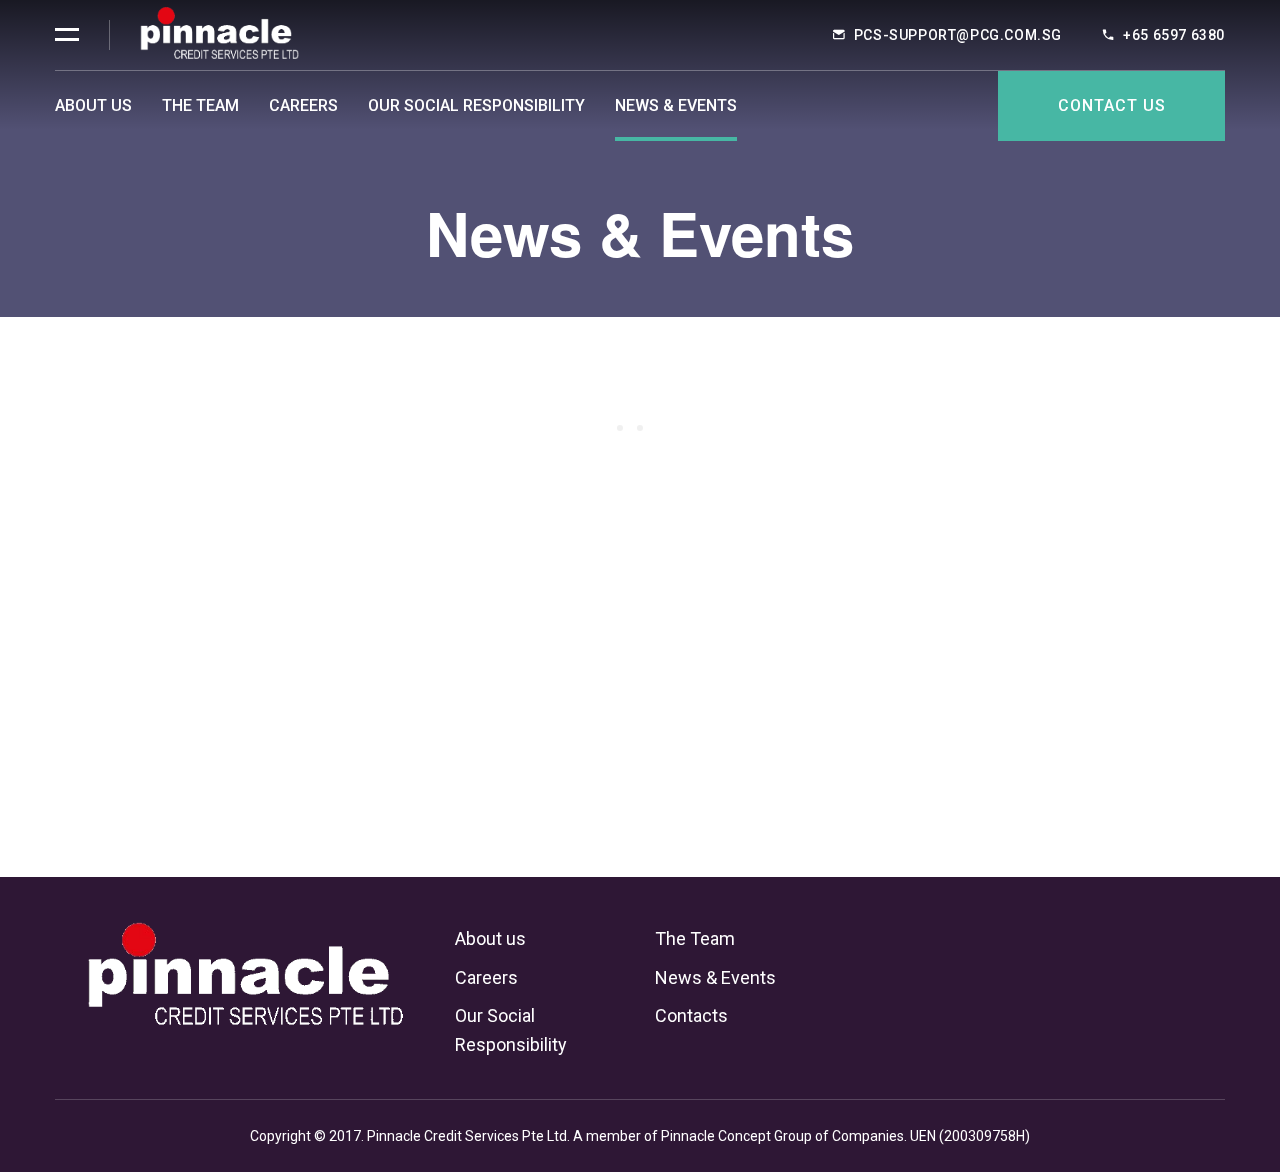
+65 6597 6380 (1174, 35)
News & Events (676, 105)
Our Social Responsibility (476, 105)
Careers (486, 977)
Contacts (691, 1015)
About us (490, 938)
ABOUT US (93, 105)
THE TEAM (200, 105)
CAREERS (303, 105)
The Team (695, 938)
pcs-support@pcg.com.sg (958, 35)
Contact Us (1112, 105)
